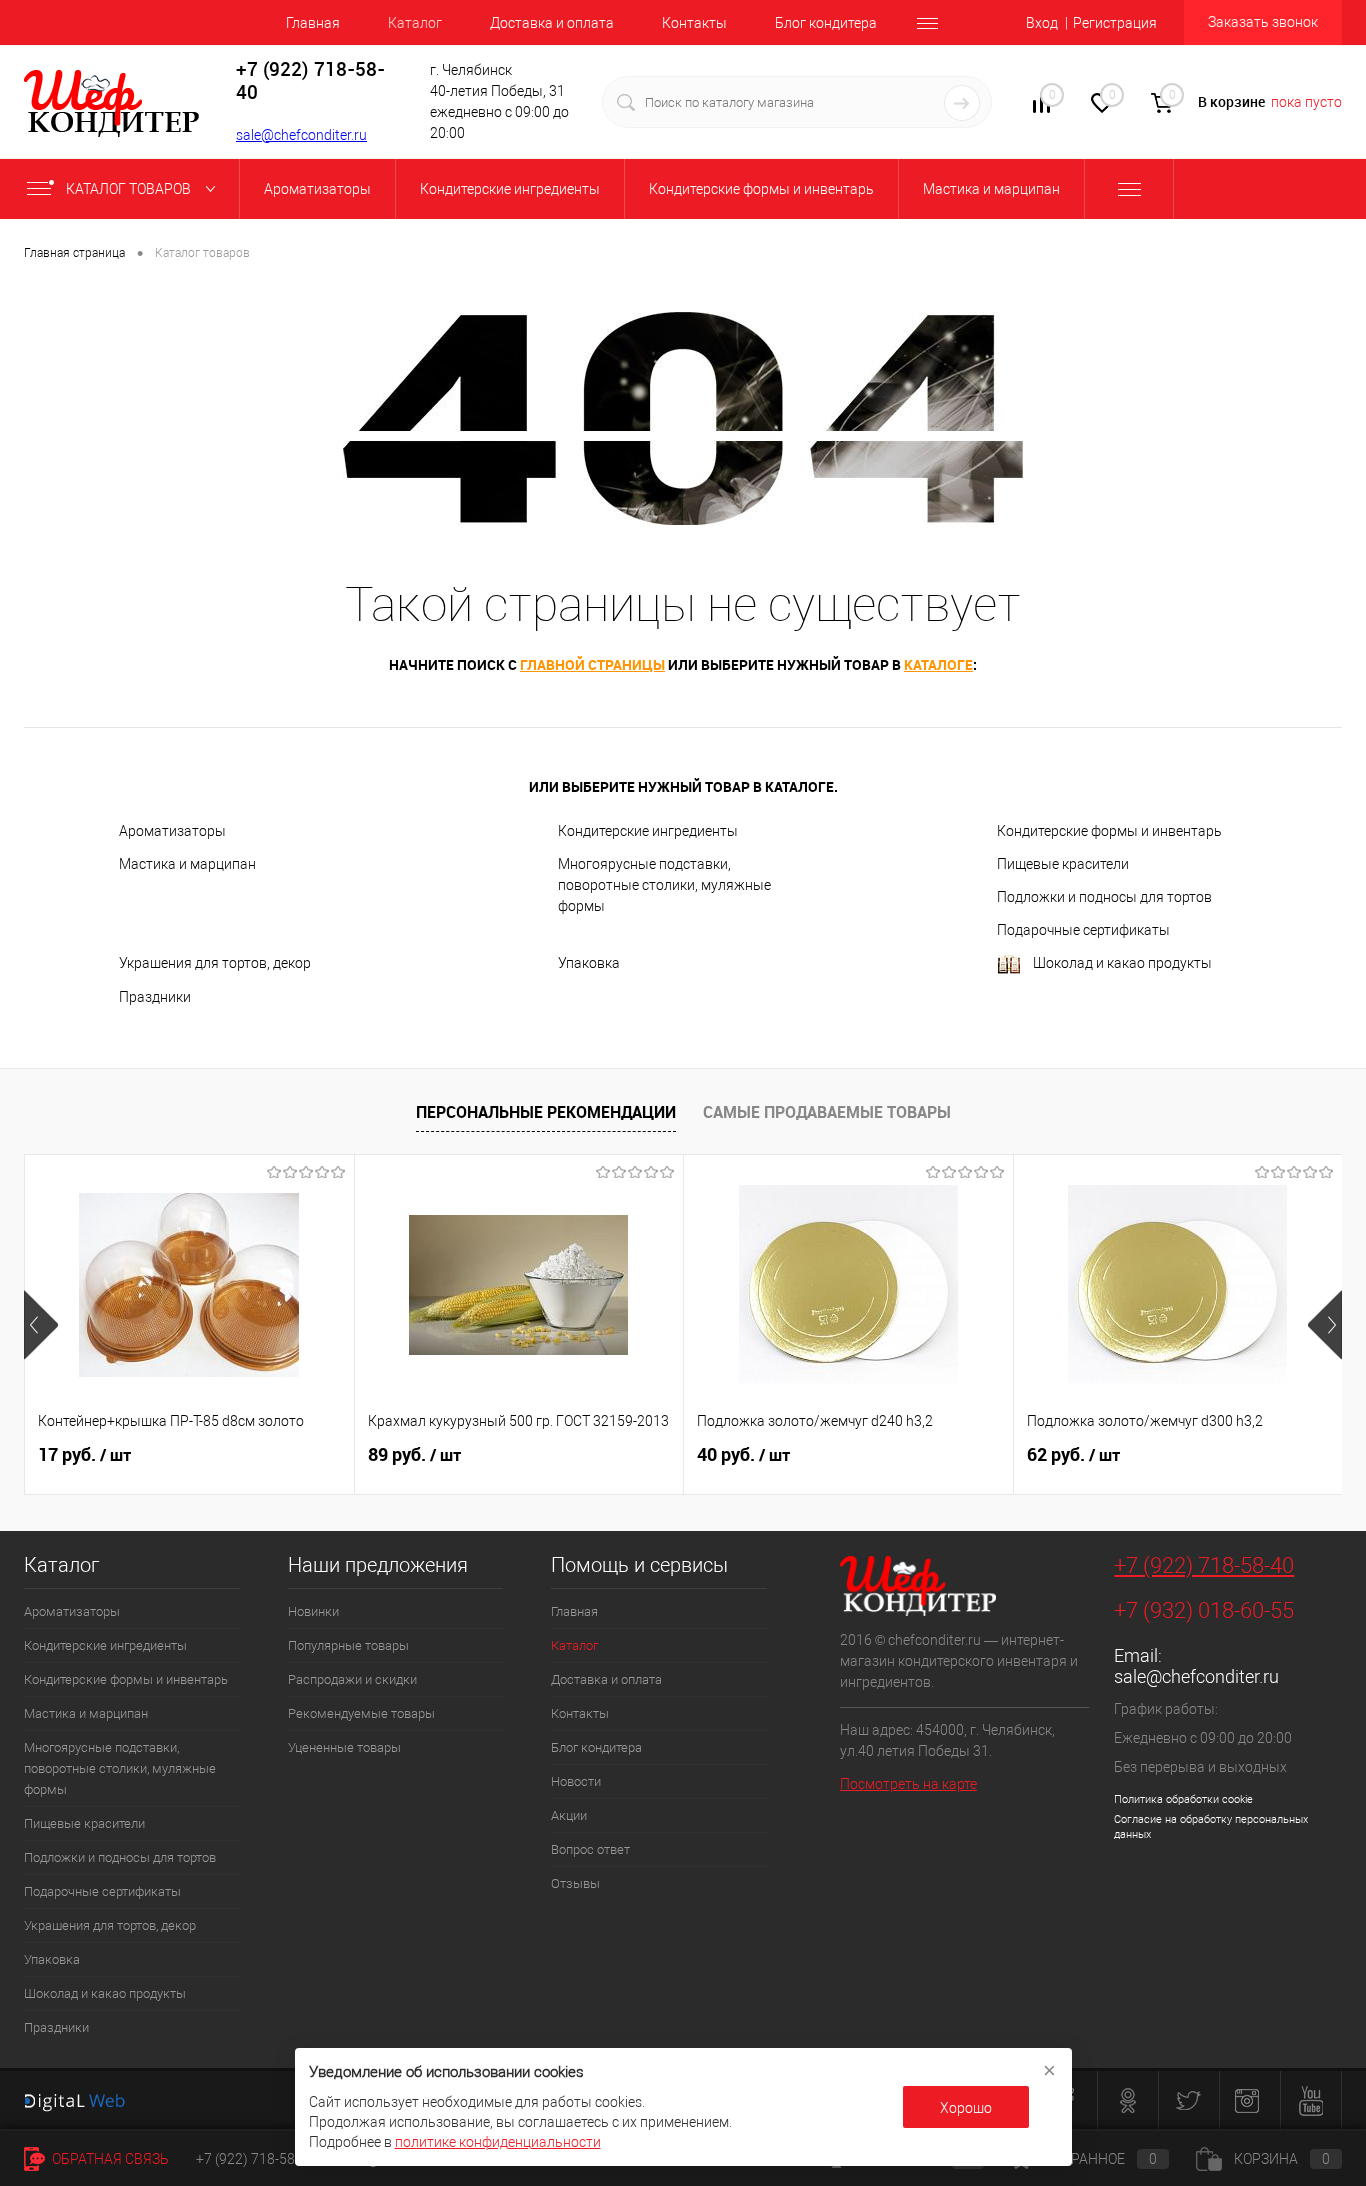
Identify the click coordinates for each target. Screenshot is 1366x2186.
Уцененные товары (344, 1747)
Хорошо (966, 2108)
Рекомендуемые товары (361, 1713)
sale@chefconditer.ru (301, 135)
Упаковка (589, 963)
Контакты (694, 23)
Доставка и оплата (552, 23)
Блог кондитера (826, 23)
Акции (569, 1815)
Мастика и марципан (187, 864)
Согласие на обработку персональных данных (1211, 1827)
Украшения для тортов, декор (215, 963)
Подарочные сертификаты (1083, 930)
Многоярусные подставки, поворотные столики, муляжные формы (664, 885)
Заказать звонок (1263, 22)
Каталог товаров (130, 189)
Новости (576, 1781)
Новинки (313, 1611)
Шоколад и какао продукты (1122, 963)
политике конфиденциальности (498, 2142)
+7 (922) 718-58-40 (1204, 1565)
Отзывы (575, 1883)
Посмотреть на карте (908, 1784)
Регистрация (1115, 23)
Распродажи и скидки (352, 1679)
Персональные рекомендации (546, 1112)
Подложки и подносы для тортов (1104, 897)
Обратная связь (109, 2159)
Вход (1042, 23)
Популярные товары (348, 1645)
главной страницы (592, 664)
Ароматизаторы (172, 831)
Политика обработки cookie (1183, 1799)
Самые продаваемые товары (827, 1112)
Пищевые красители (1063, 864)
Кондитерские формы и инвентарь (1109, 831)
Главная (313, 23)
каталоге (938, 664)
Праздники (155, 997)
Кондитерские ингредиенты (648, 831)
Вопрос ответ (590, 1849)
